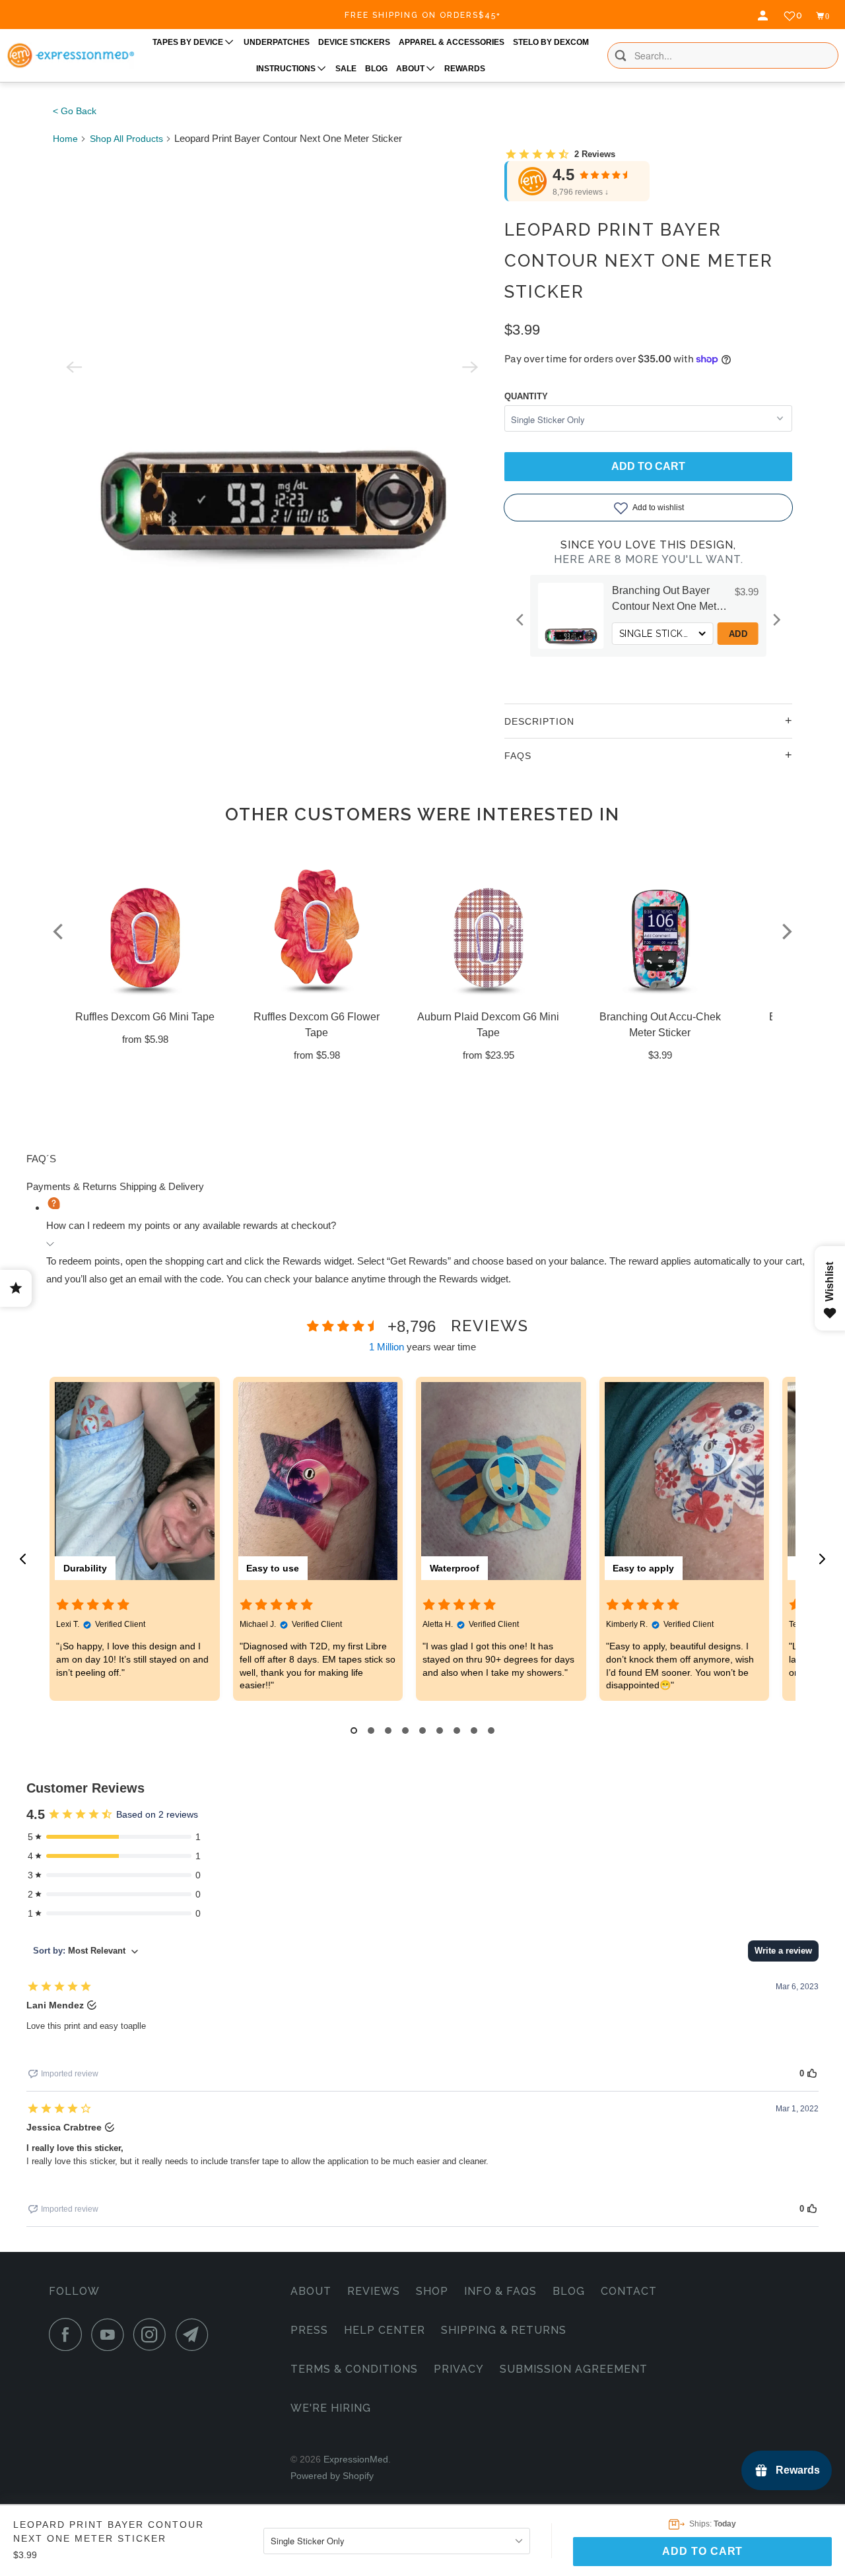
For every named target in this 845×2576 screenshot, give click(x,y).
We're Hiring (331, 2408)
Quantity (526, 396)
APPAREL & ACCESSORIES (452, 42)
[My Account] (764, 16)
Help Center (385, 2330)
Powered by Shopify (332, 2476)
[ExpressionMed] (70, 55)
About (311, 2291)
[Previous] (521, 620)
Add (608, 634)
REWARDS (465, 69)
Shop (432, 2291)
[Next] (776, 620)
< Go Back (75, 111)
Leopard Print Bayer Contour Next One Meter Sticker (639, 261)
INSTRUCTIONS (287, 69)
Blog (569, 2291)
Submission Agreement (574, 2369)
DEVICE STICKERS (354, 42)
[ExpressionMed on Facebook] (69, 2334)
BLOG (376, 69)
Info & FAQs (500, 2291)
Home (65, 139)
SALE (346, 69)
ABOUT (411, 69)
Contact (629, 2291)
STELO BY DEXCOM (551, 42)
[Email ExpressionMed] (195, 2334)
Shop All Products (126, 139)
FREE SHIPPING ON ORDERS (423, 15)
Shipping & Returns (504, 2330)
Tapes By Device (189, 42)
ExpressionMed (356, 2459)
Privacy (459, 2369)
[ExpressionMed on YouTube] (111, 2334)
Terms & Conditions (354, 2369)
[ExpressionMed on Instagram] (153, 2334)
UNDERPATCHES (277, 42)
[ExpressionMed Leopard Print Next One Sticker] (272, 367)
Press (309, 2330)
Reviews (374, 2291)
